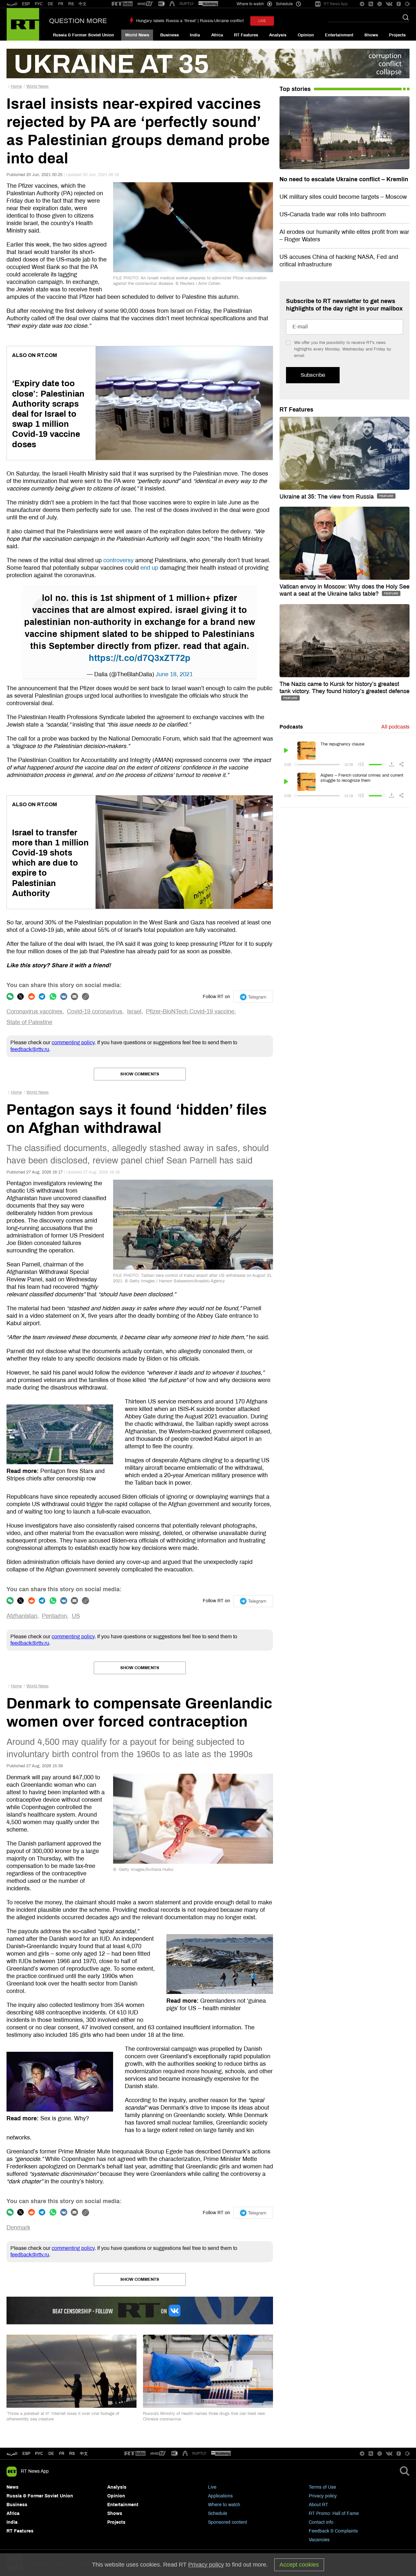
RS (71, 4)
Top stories (295, 89)
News (13, 2487)
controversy (118, 560)
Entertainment (339, 35)
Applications (220, 2496)
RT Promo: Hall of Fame (334, 2513)
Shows (371, 35)
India (195, 35)
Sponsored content (227, 2522)
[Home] (23, 24)
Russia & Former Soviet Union (84, 35)
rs (72, 2454)
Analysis (278, 35)
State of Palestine (29, 1022)
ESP (26, 4)
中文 (83, 4)
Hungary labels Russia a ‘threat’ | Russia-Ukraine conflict (190, 21)
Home (16, 86)
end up (149, 568)
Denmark (18, 2227)
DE (51, 4)
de (51, 2454)
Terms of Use (322, 2487)
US (76, 1616)
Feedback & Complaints (333, 2531)
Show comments (140, 1074)
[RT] (122, 4)
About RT (318, 2505)
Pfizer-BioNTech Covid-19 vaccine (190, 1011)
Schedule (218, 2513)
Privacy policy (323, 2496)
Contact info (321, 2522)
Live (212, 2487)
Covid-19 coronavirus (95, 1011)
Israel (134, 1011)
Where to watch (224, 2505)
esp (26, 2454)
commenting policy (73, 1042)
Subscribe (313, 375)
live (262, 21)
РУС (39, 4)
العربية (12, 4)
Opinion (306, 35)
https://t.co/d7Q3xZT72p (140, 658)
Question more (78, 21)
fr (62, 2454)
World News (137, 35)
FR (61, 4)
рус (39, 2454)
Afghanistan (22, 1616)
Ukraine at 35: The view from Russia (327, 497)
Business (169, 35)
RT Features (246, 35)
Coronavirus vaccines (34, 1011)
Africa (217, 35)
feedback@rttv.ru (30, 1049)
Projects (397, 35)
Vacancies (319, 2540)
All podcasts (395, 727)
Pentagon (54, 1616)
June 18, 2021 (174, 674)
